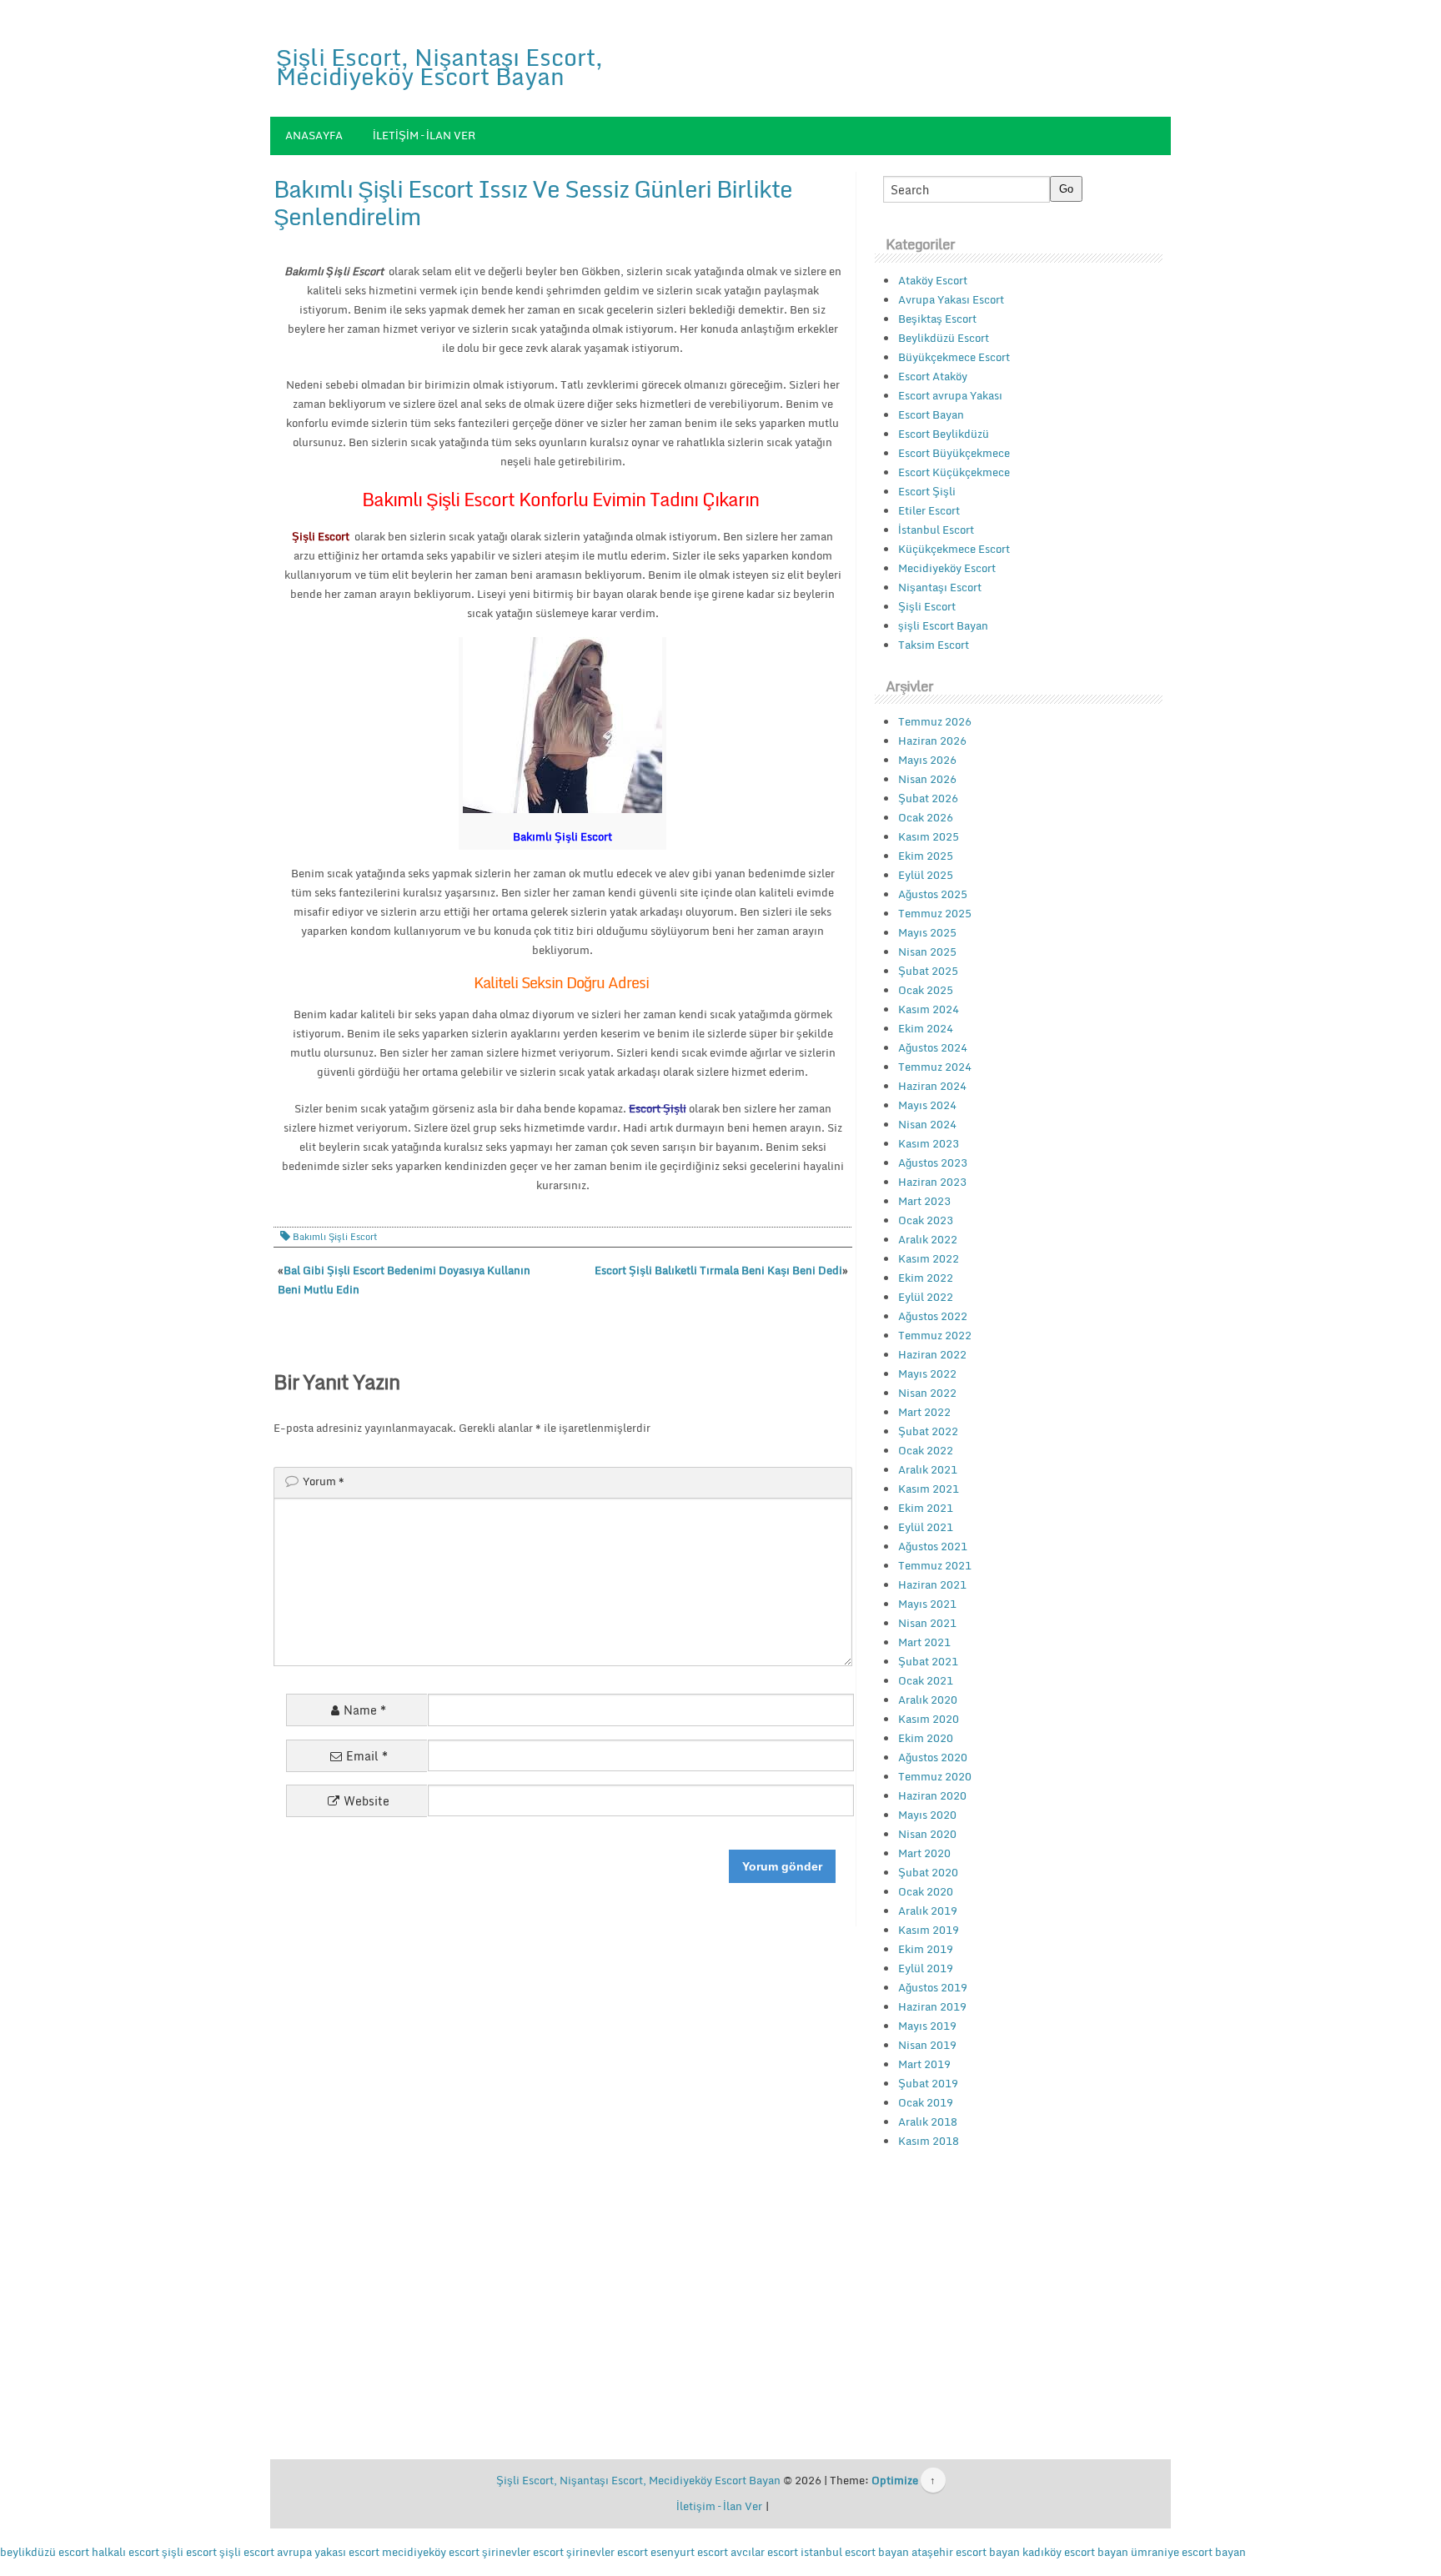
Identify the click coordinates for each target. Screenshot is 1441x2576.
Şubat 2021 (928, 1661)
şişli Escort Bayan (943, 625)
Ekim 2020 (926, 1738)
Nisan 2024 (927, 1124)
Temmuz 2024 (935, 1067)
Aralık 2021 (928, 1469)
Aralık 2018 (928, 2122)
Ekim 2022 (926, 1278)
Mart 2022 (924, 1412)
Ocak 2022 (926, 1450)
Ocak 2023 (926, 1220)
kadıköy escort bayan (1075, 2552)
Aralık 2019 (928, 1911)
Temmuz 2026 (935, 721)
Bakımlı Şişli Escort (335, 1237)
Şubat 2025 (928, 971)
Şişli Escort (927, 606)
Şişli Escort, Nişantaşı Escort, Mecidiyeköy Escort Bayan (439, 66)
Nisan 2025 (927, 952)
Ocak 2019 (926, 2102)
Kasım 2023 (929, 1143)
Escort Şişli (927, 491)
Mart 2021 (924, 1642)
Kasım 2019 (929, 1930)
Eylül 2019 (926, 1968)
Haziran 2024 (932, 1086)
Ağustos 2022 (933, 1316)
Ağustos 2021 (933, 1546)
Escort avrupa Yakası (950, 395)
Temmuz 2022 (935, 1335)
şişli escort (189, 2552)
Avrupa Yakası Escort (951, 299)
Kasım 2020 (929, 1719)
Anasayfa (314, 135)
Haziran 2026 (932, 741)
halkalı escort (126, 2552)
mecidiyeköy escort (431, 2552)
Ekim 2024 (926, 1028)
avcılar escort (764, 2552)
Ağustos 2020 (933, 1757)
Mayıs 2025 (927, 932)
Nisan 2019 (927, 2045)
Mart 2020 (924, 1853)
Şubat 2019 (928, 2083)
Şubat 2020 (928, 1872)
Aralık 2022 (928, 1239)
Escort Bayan (931, 414)
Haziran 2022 (932, 1354)
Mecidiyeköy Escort (947, 568)
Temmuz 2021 (935, 1565)
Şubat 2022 (928, 1431)
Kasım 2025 (929, 836)
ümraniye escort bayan (1188, 2552)
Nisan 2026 (927, 779)
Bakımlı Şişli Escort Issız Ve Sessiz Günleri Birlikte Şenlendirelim (533, 203)
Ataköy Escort (933, 280)
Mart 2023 (924, 1201)
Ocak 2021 (926, 1680)
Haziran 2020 (932, 1795)
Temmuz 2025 (935, 913)
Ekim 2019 (926, 1949)
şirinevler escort (523, 2552)
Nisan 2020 (927, 1834)
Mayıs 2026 (927, 760)
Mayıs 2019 (927, 2026)
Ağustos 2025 (933, 894)
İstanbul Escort (936, 530)
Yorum (324, 1481)
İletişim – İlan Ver (424, 135)
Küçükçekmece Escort (954, 549)
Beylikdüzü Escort (944, 338)
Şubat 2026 (928, 798)
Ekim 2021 (926, 1508)
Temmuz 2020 (935, 1776)
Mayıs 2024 (927, 1105)
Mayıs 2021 (927, 1604)
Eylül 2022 (926, 1297)
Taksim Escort (934, 645)
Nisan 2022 (927, 1393)
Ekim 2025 (926, 856)
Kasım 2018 (929, 2141)
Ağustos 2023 (933, 1162)
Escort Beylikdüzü (944, 434)
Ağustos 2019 (933, 1987)
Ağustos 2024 (933, 1047)
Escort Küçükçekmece (954, 472)
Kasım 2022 (929, 1258)
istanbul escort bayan (855, 2552)
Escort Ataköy (933, 376)
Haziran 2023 (932, 1182)
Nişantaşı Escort (940, 587)
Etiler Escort (929, 510)
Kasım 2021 (929, 1489)
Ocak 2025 (926, 990)
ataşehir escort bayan (966, 2552)
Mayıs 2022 (927, 1373)
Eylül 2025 (926, 875)
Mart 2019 (924, 2064)
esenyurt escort (689, 2552)
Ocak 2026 (926, 817)
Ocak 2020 (926, 1891)
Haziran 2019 (932, 2006)
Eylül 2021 (926, 1527)
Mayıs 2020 (927, 1815)
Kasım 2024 (929, 1009)
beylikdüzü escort (45, 2552)
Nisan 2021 (927, 1623)
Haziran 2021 (932, 1584)
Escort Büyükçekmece (954, 453)
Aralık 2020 (928, 1700)
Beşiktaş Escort (937, 319)
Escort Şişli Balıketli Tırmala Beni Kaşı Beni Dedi (718, 1270)
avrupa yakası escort (328, 2552)
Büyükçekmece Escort (954, 357)
